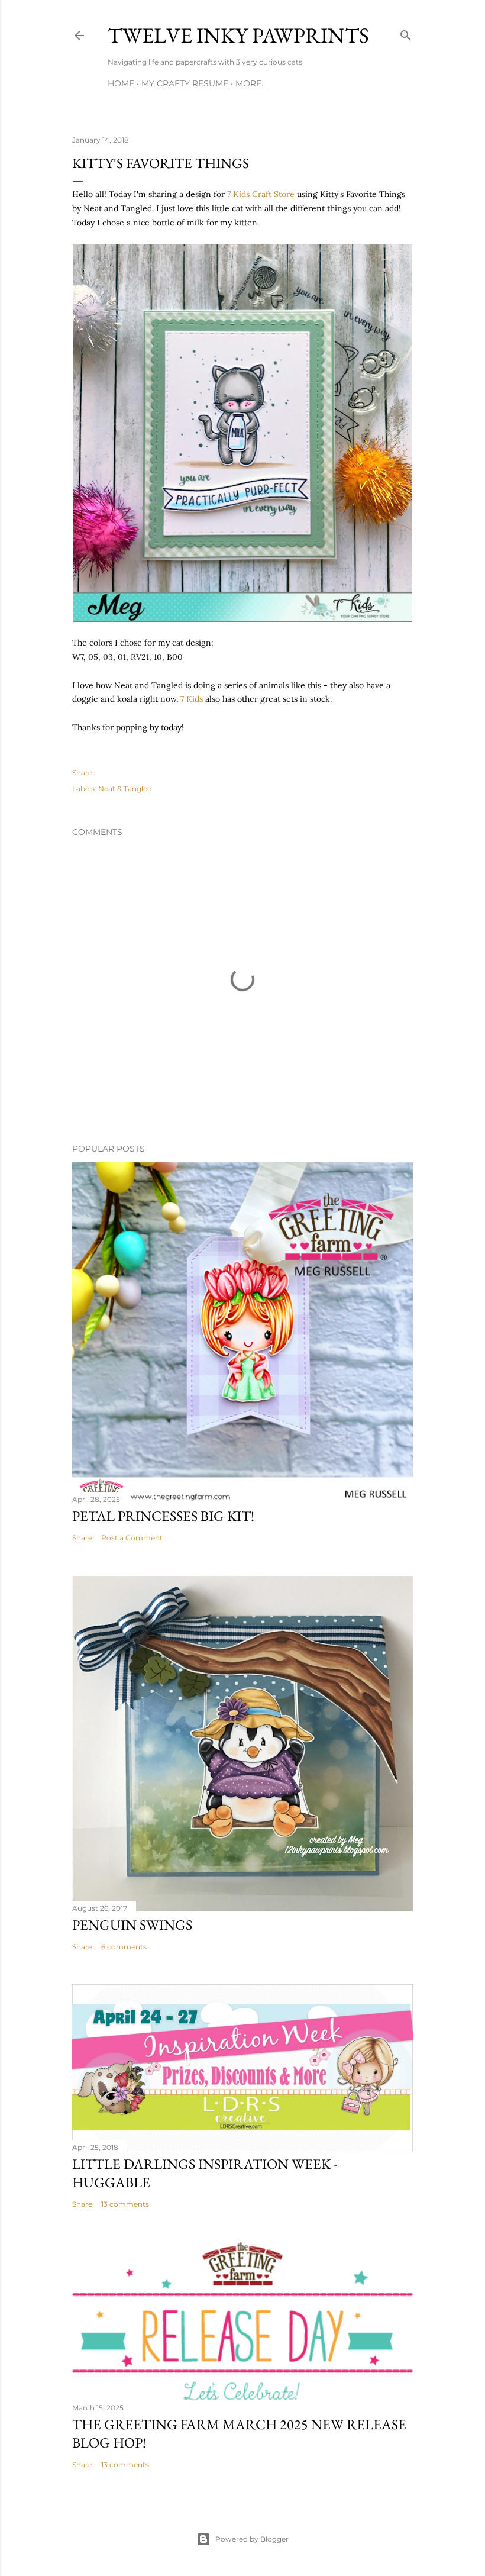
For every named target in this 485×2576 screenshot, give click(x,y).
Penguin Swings (132, 1925)
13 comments (125, 2204)
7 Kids (192, 699)
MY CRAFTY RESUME (185, 83)
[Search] (406, 33)
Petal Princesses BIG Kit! (163, 1516)
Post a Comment (132, 1538)
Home (121, 83)
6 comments (124, 1947)
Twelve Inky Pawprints (238, 35)
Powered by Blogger (252, 2539)
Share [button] (82, 773)
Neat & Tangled (125, 789)
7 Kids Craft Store (261, 194)
